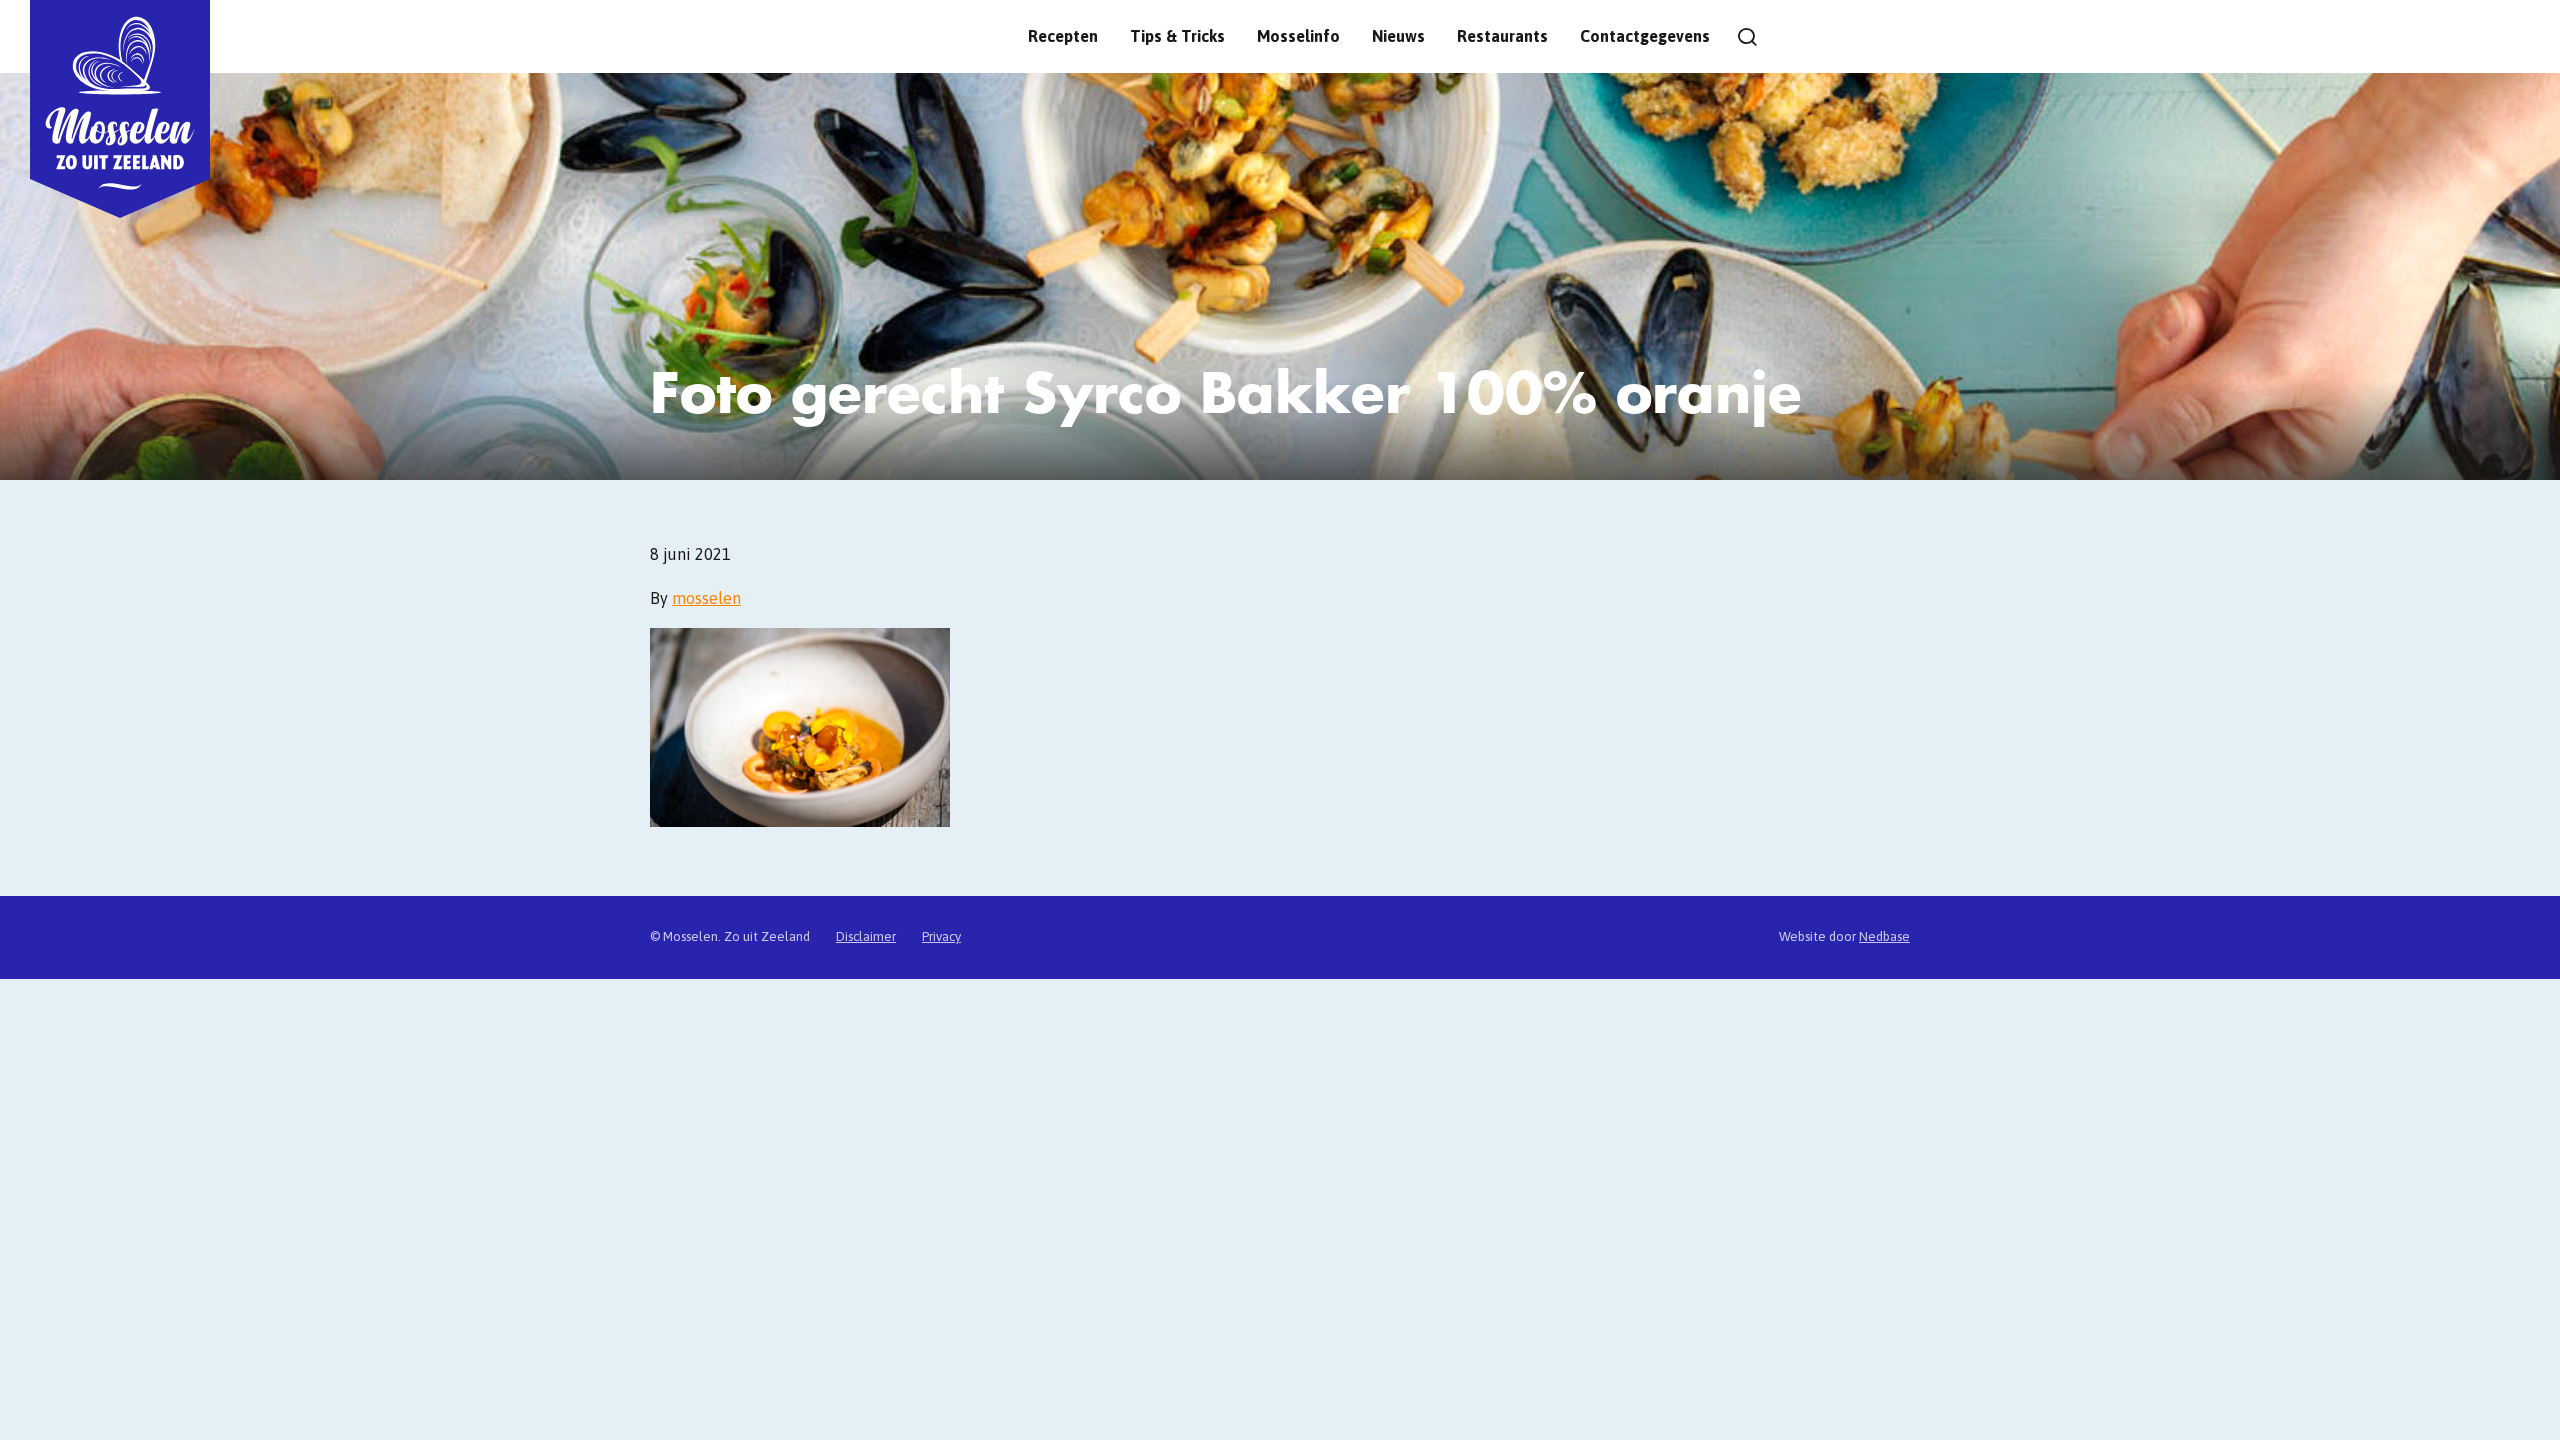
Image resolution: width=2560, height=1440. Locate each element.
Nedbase (1884, 936)
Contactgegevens (1645, 36)
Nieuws (1398, 36)
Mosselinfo (1298, 36)
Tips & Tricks (1177, 36)
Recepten (1063, 36)
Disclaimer (866, 936)
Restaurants (1502, 36)
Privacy (941, 936)
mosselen (706, 598)
